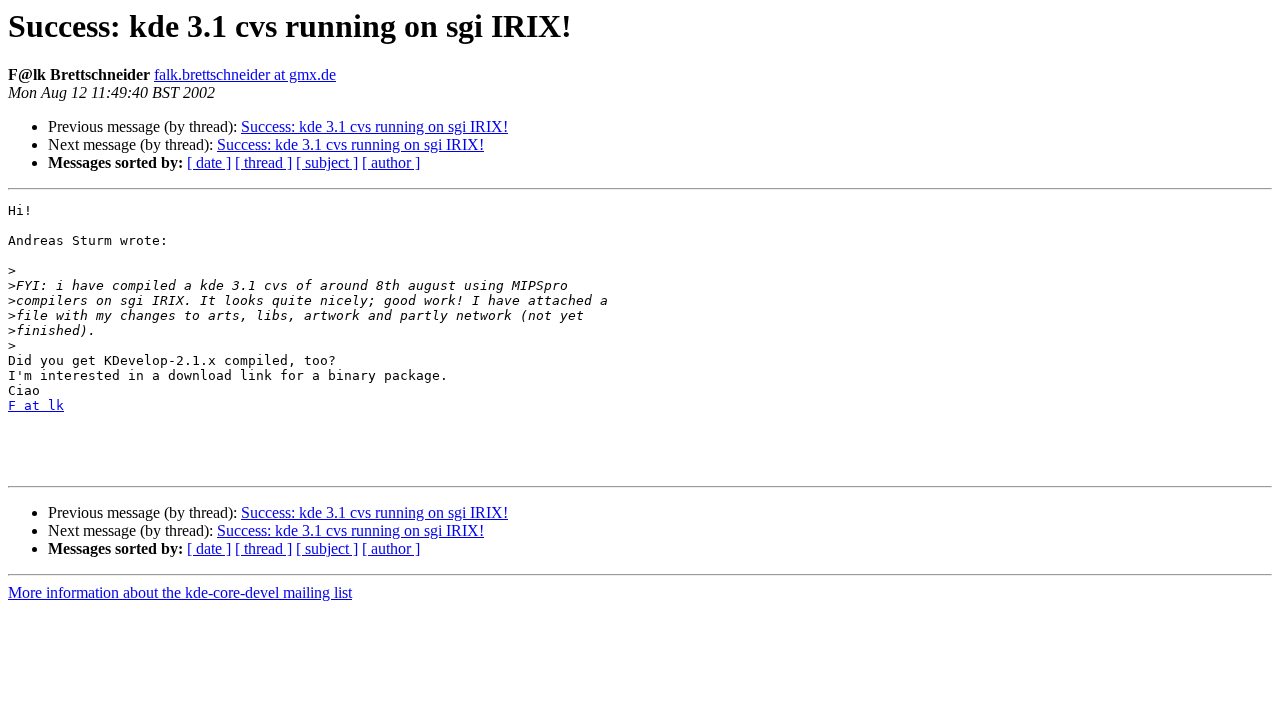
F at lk (36, 405)
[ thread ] (263, 162)
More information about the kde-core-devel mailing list (180, 592)
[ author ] (391, 162)
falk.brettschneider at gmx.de (245, 74)
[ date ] (209, 162)
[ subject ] (327, 162)
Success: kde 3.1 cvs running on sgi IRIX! (374, 126)
